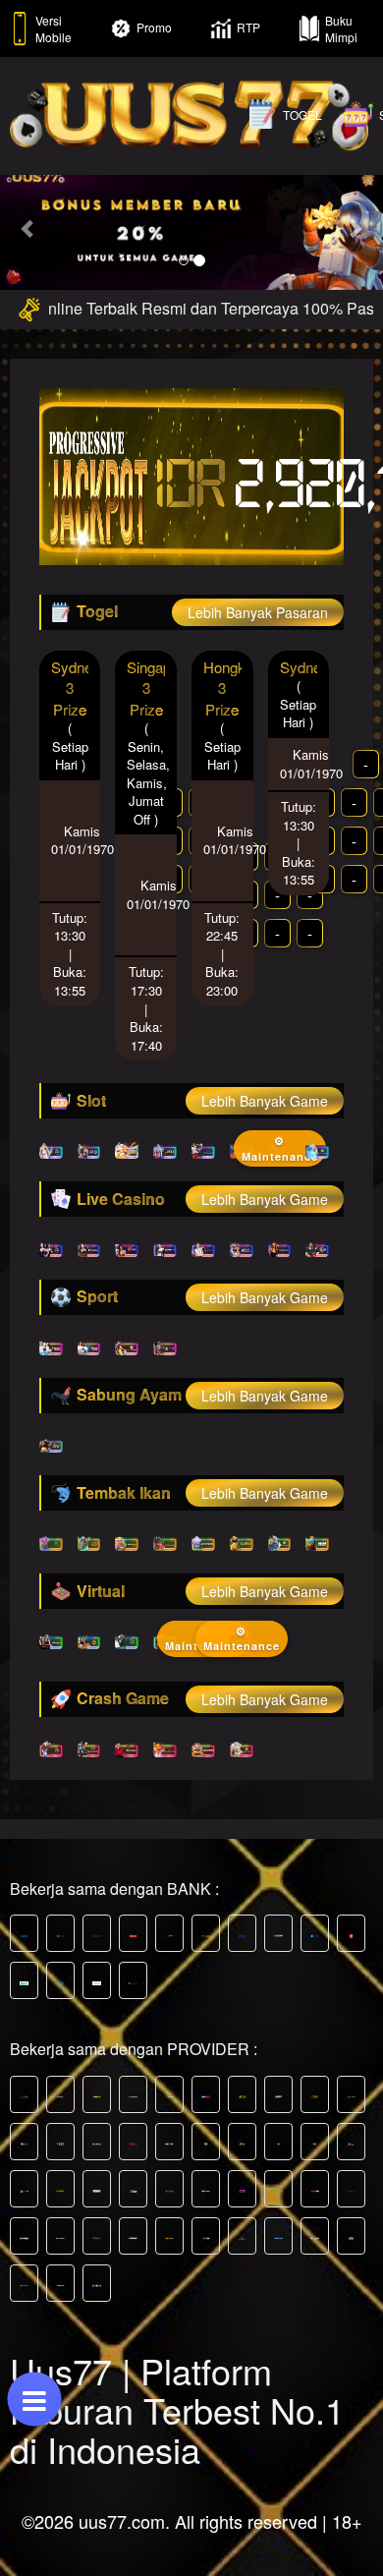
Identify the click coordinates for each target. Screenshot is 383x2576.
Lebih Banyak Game (265, 1101)
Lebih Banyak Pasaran (258, 612)
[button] (29, 229)
